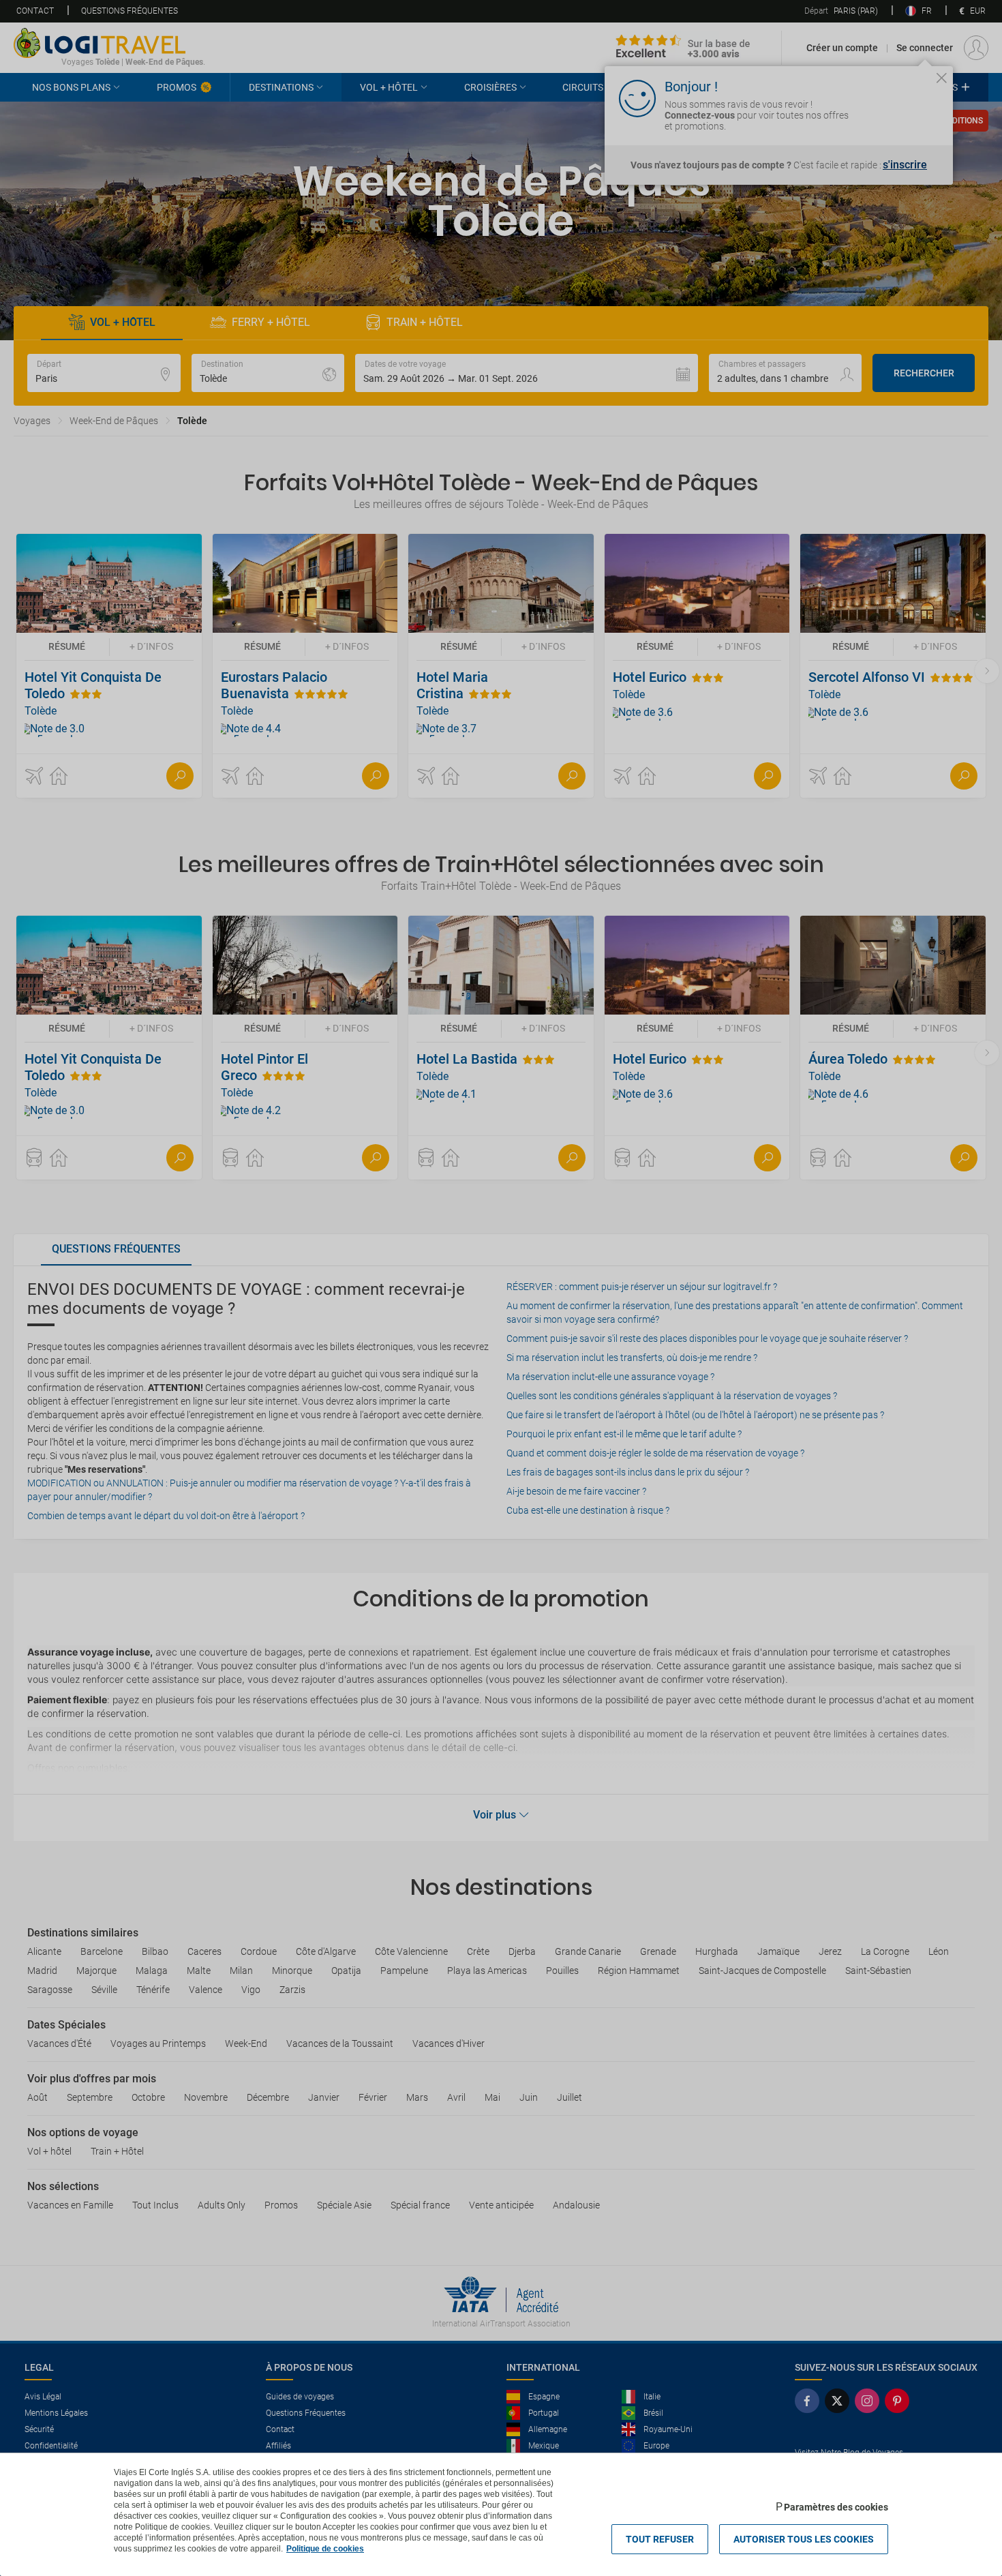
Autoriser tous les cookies (804, 2539)
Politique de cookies (325, 2549)
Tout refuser (660, 2539)
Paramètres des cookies (836, 2507)
